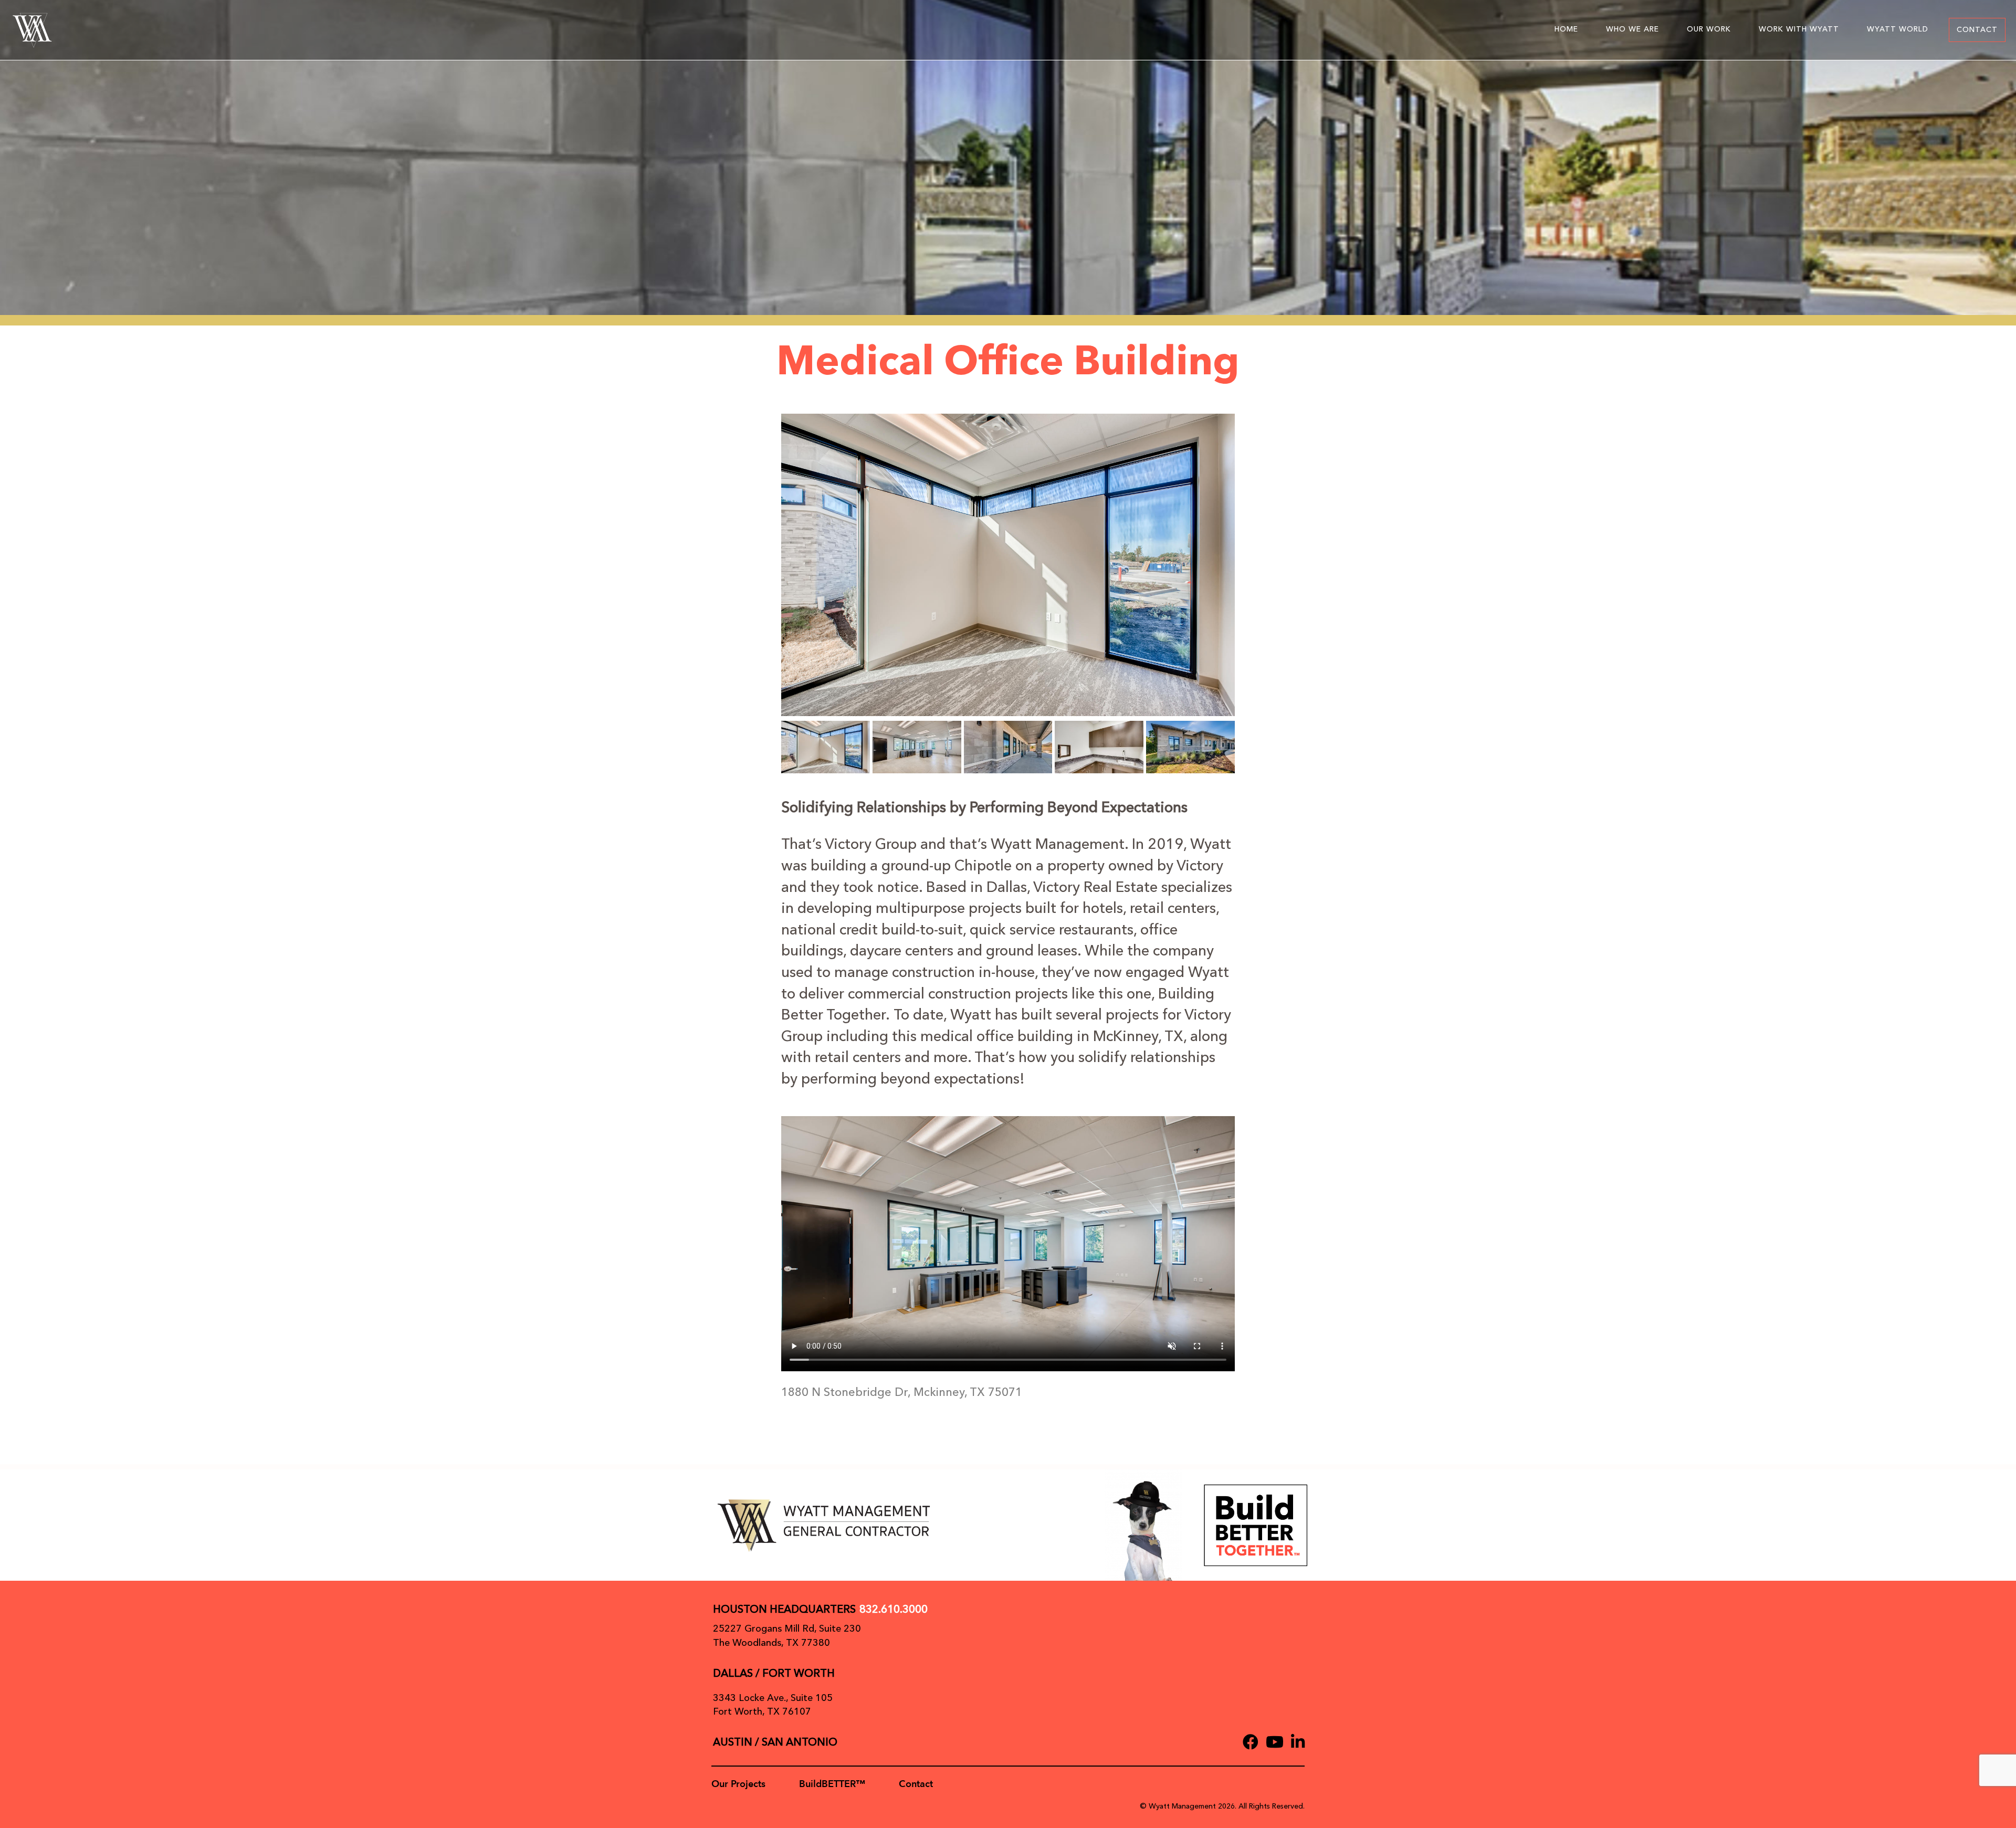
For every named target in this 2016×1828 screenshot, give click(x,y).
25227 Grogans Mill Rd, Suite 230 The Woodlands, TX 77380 (787, 1636)
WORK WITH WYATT (1799, 29)
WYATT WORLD (1898, 29)
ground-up (916, 866)
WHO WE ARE (1632, 29)
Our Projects (738, 1784)
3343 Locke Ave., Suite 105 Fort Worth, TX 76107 (773, 1705)
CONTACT (1977, 30)
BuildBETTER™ (832, 1784)
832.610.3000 (894, 1609)
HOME (1566, 29)
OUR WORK (1709, 29)
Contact (916, 1784)
